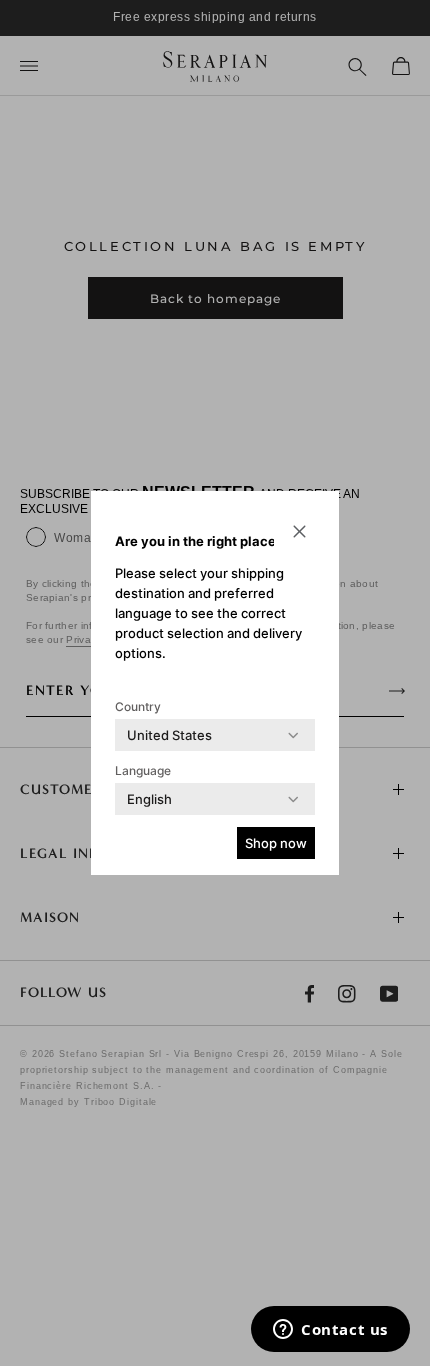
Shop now (276, 843)
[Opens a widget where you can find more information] (330, 1331)
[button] (299, 531)
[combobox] (169, 735)
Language (143, 770)
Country (138, 706)
